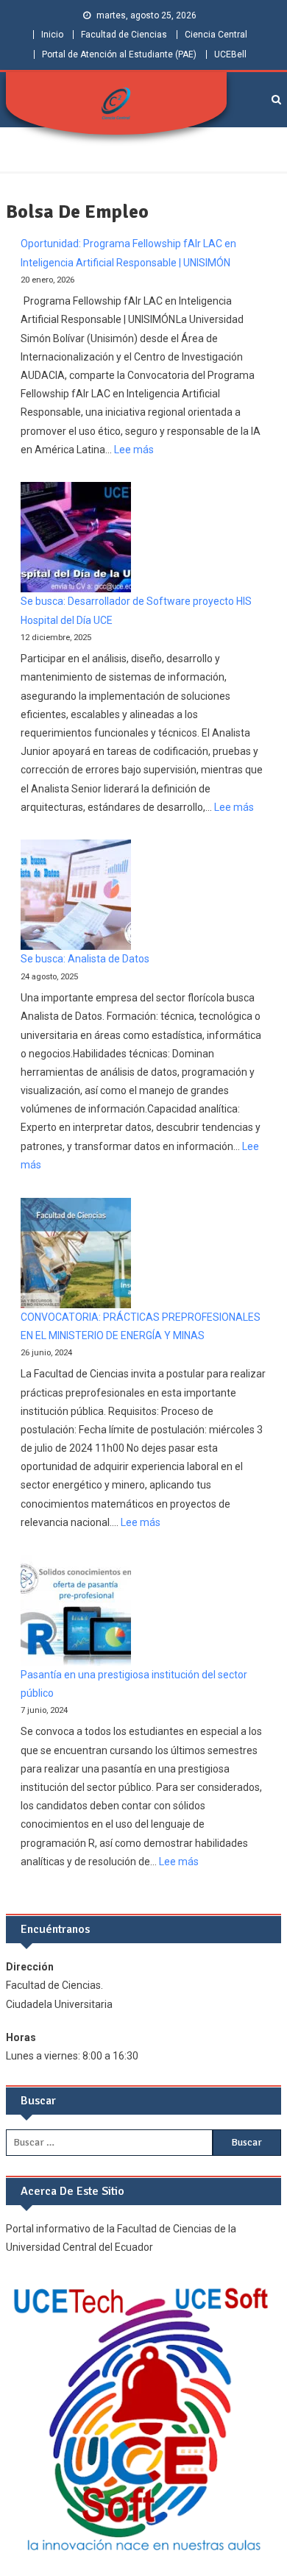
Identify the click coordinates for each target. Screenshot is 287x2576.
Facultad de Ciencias (124, 35)
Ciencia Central (216, 35)
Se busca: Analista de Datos (85, 959)
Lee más (134, 450)
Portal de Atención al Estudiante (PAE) (119, 54)
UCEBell (230, 54)
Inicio (52, 35)
